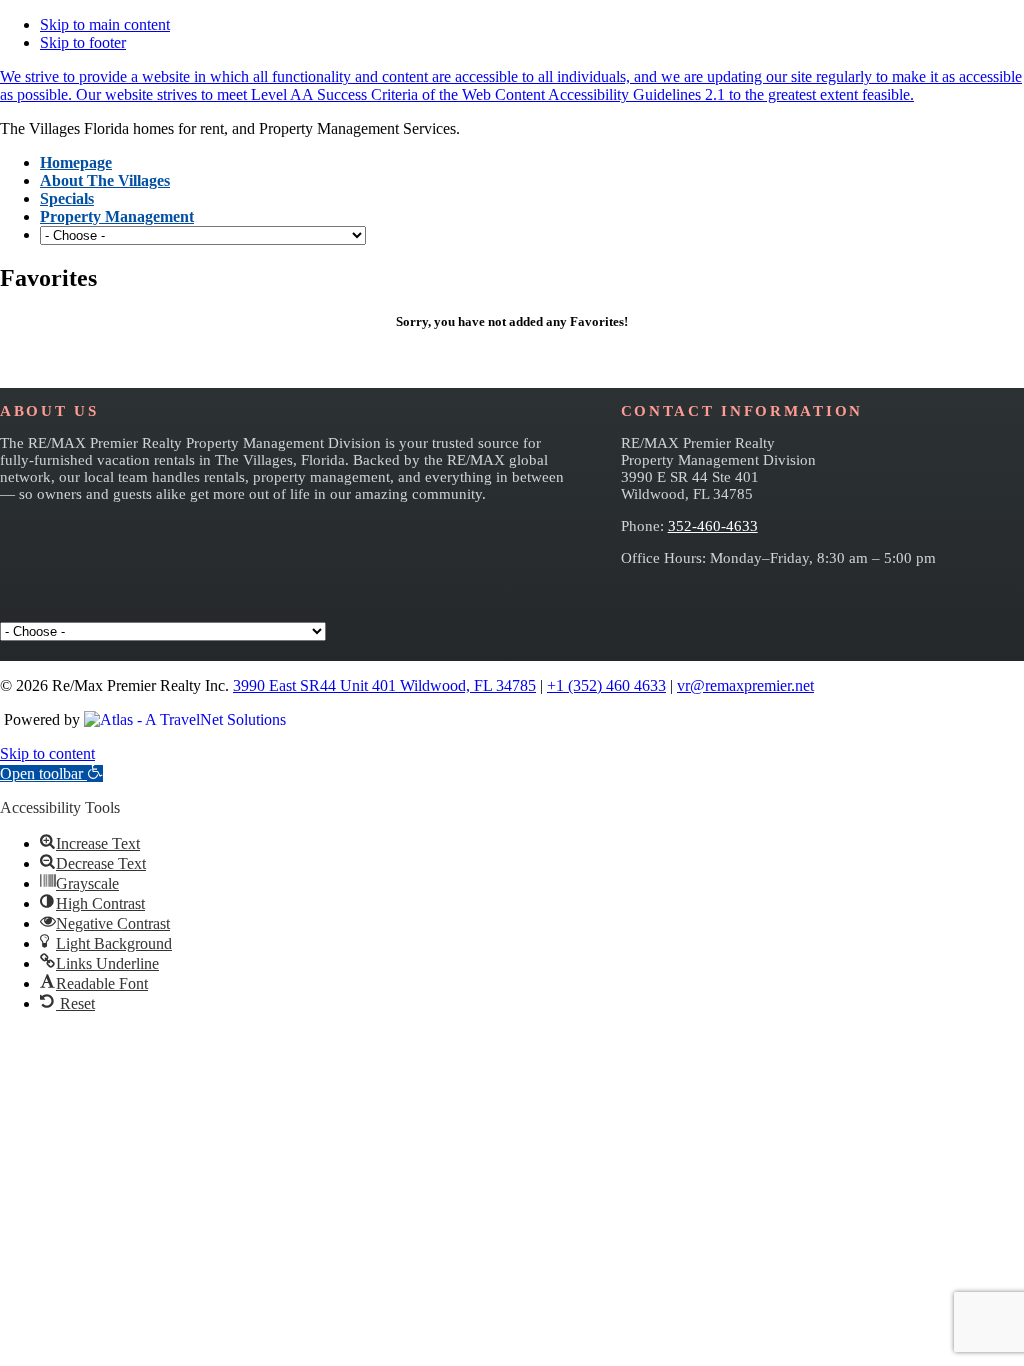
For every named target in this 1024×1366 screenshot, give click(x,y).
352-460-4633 (713, 526)
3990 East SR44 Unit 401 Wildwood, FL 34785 (384, 685)
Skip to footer (83, 42)
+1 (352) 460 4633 (606, 685)
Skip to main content (105, 24)
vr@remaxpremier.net (745, 685)
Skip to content (47, 753)
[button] (51, 773)
